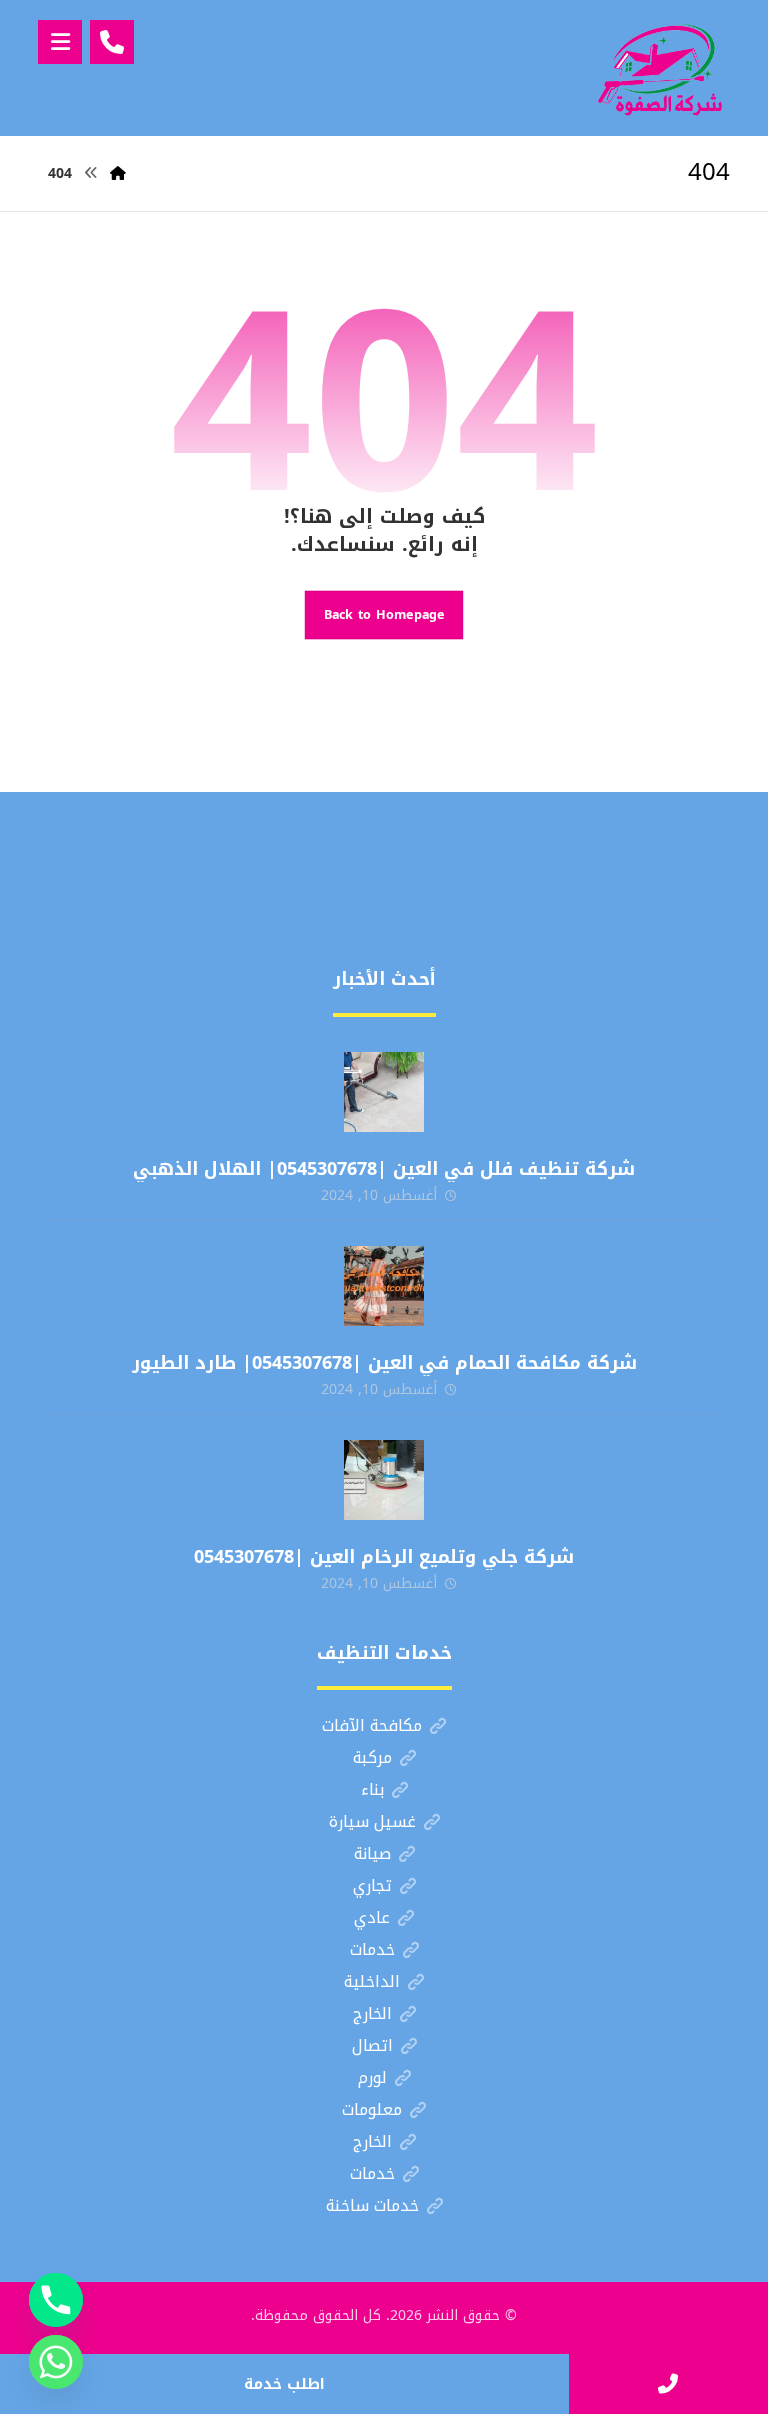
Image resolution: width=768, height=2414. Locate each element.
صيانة (372, 1853)
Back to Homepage (384, 615)
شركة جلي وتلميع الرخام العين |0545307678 (384, 1557)
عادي (372, 1917)
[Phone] (56, 2300)
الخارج (372, 2013)
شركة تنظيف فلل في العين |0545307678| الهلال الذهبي (384, 1169)
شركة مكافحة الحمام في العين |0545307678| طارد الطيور (384, 1363)
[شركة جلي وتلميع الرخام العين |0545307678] (384, 1480)
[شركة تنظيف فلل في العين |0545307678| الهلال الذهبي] (384, 1092)
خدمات (372, 1949)
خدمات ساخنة (372, 2205)
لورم (372, 2077)
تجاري (372, 1885)
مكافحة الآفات (372, 1725)
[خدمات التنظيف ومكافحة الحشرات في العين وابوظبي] (660, 68)
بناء (372, 1789)
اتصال (372, 2045)
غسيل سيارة (372, 1821)
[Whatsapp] (56, 2362)
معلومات (372, 2109)
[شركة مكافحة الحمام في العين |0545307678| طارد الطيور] (384, 1286)
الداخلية (372, 1981)
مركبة (372, 1757)
